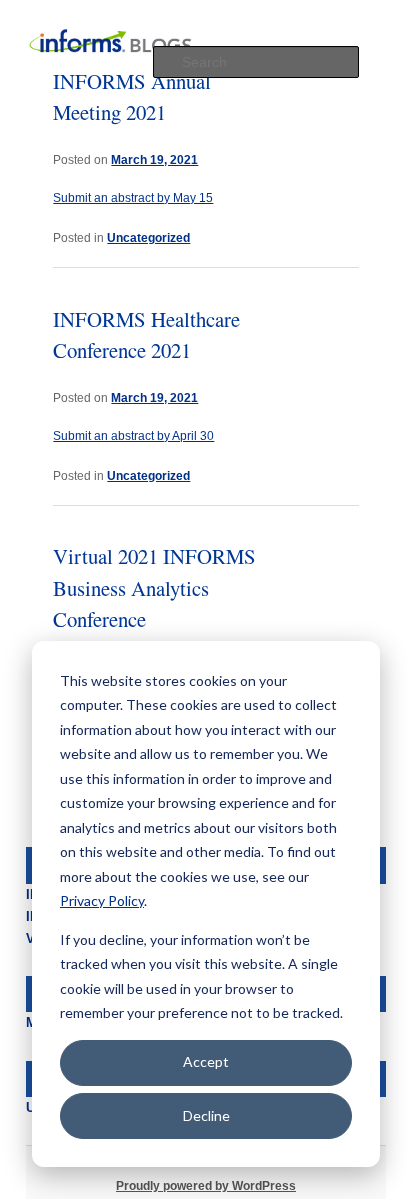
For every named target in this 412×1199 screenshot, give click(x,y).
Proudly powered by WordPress (206, 1186)
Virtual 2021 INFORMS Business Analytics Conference (154, 587)
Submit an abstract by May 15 (133, 198)
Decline (206, 1115)
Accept (206, 1061)
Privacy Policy (102, 900)
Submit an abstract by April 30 (133, 436)
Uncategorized (148, 237)
